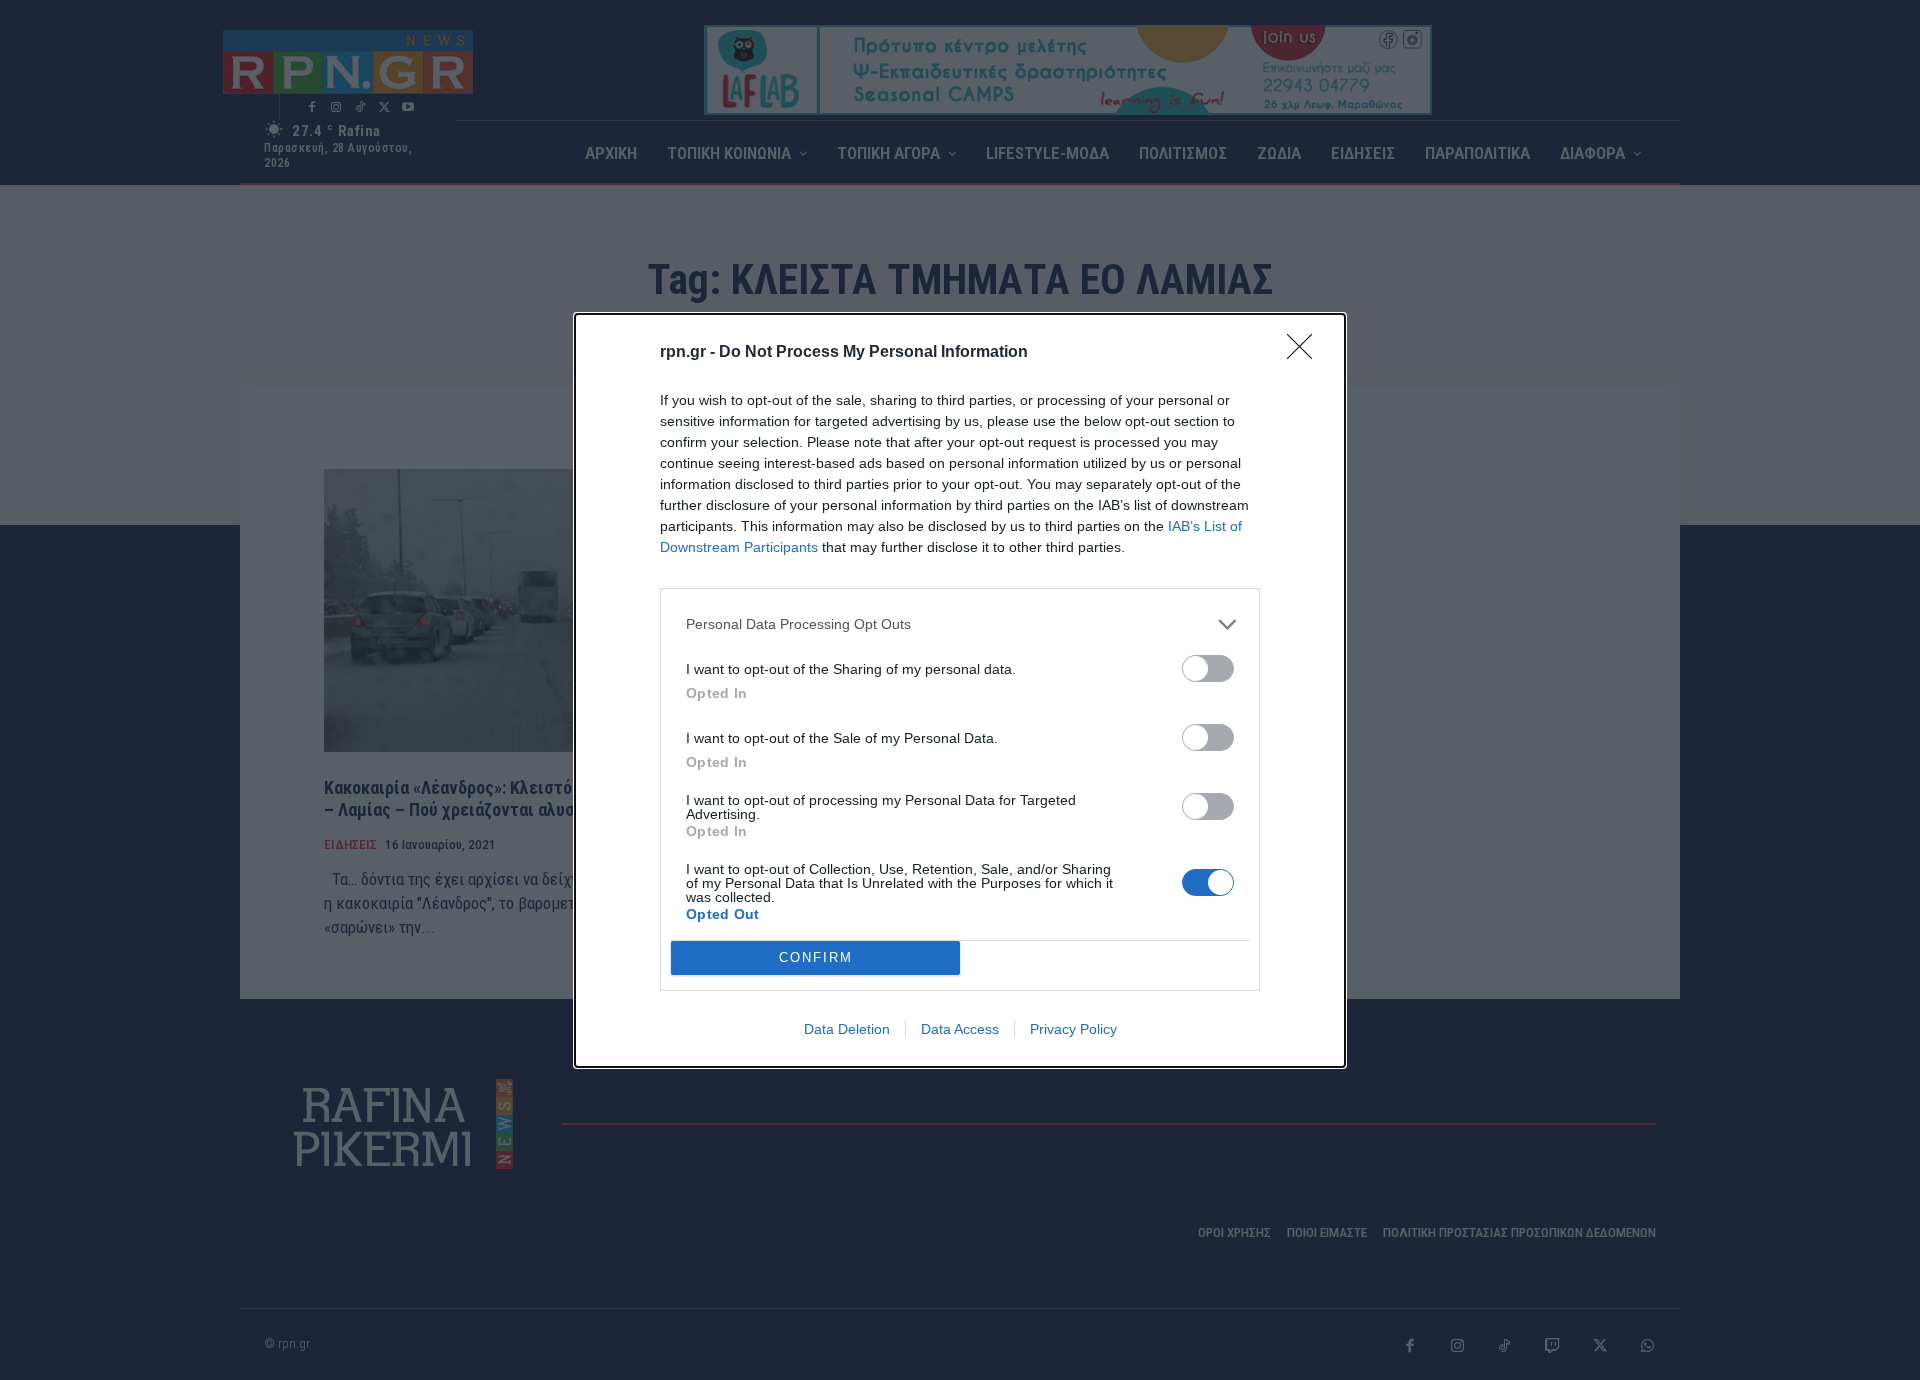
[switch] (1208, 668)
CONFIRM (816, 957)
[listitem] (960, 624)
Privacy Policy (1073, 1029)
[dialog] (960, 690)
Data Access (960, 1029)
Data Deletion (847, 1029)
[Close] (1306, 353)
